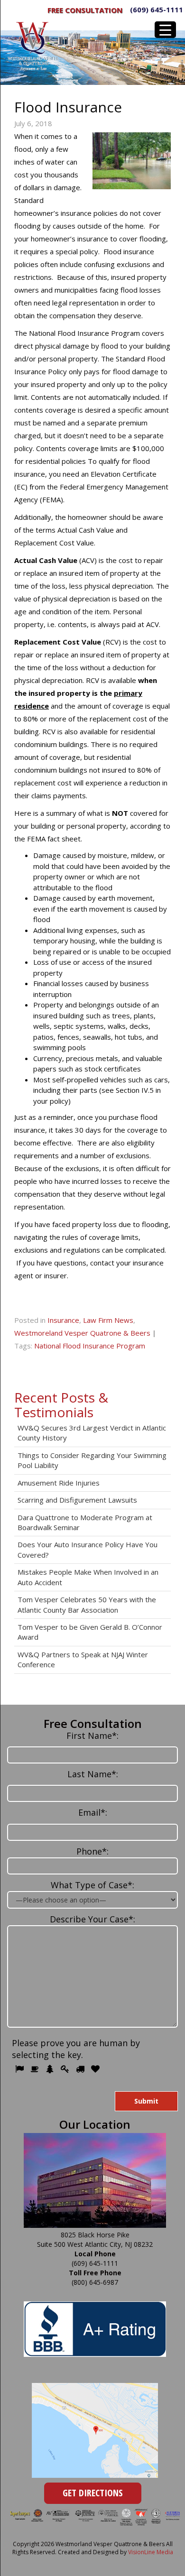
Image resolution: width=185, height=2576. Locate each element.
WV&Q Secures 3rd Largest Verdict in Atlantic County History (92, 1433)
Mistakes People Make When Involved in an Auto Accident (88, 1577)
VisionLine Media (151, 2552)
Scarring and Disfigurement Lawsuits (77, 1500)
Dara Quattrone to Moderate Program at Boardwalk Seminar (85, 1522)
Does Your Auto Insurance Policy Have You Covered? (88, 1549)
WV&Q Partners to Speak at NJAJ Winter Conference (83, 1659)
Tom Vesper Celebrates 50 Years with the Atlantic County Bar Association (87, 1604)
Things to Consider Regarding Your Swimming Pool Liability (92, 1460)
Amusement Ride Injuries (59, 1483)
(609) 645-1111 (157, 9)
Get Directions (93, 2493)
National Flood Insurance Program (90, 1346)
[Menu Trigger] (165, 30)
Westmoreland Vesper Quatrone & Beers (82, 1333)
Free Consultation (85, 10)
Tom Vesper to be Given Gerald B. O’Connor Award (90, 1632)
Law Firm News (108, 1320)
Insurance (63, 1320)
